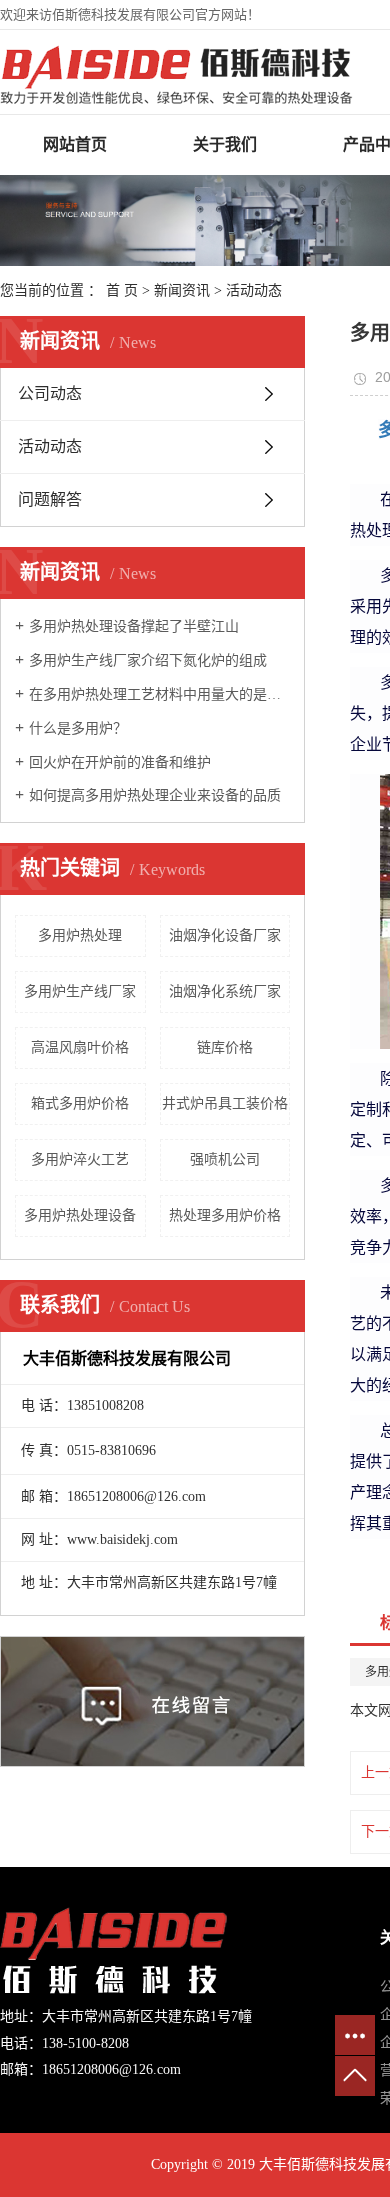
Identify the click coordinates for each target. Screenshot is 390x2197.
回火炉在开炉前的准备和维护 (120, 762)
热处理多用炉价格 (225, 1215)
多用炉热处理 (80, 935)
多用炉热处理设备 (80, 1215)
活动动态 (254, 290)
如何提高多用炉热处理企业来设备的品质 (155, 795)
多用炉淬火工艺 (80, 1159)
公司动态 (50, 393)
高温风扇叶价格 (80, 1047)
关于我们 (225, 144)
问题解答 (50, 499)
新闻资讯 (182, 290)
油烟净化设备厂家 (225, 935)
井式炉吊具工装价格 (225, 1103)
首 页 (122, 290)
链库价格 (225, 1047)
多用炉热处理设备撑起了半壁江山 (134, 626)
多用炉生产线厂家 (80, 991)
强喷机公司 (225, 1159)
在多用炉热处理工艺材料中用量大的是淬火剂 (159, 694)
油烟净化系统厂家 (225, 991)
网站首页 (75, 144)
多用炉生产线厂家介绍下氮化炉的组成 (148, 660)
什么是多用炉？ (78, 728)
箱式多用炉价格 (80, 1103)
